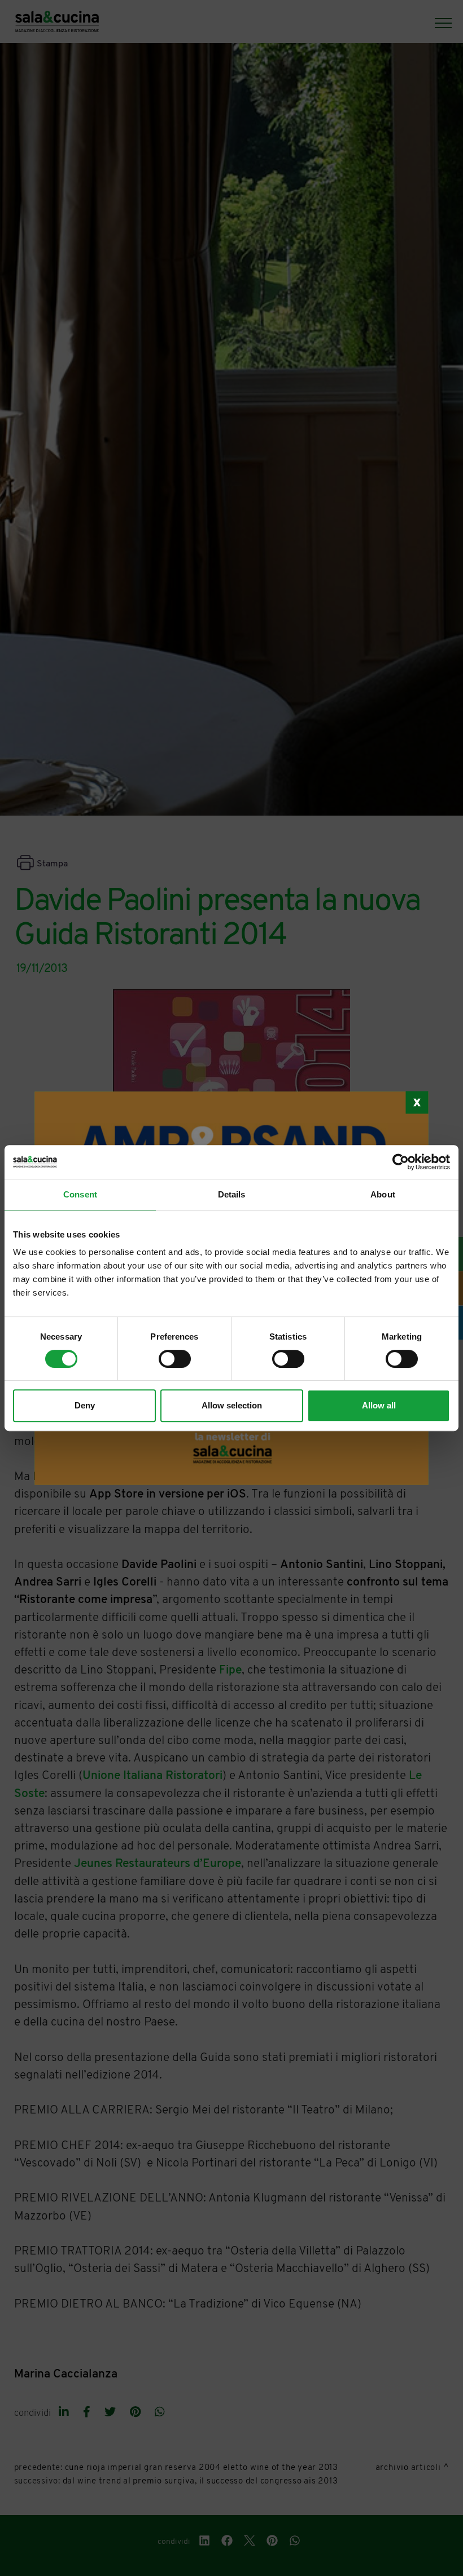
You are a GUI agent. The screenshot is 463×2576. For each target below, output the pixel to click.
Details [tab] (232, 1194)
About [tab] (383, 1194)
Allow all (379, 1405)
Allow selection (232, 1405)
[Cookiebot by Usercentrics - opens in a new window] (401, 1162)
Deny (85, 1405)
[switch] (175, 1359)
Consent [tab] (80, 1194)
